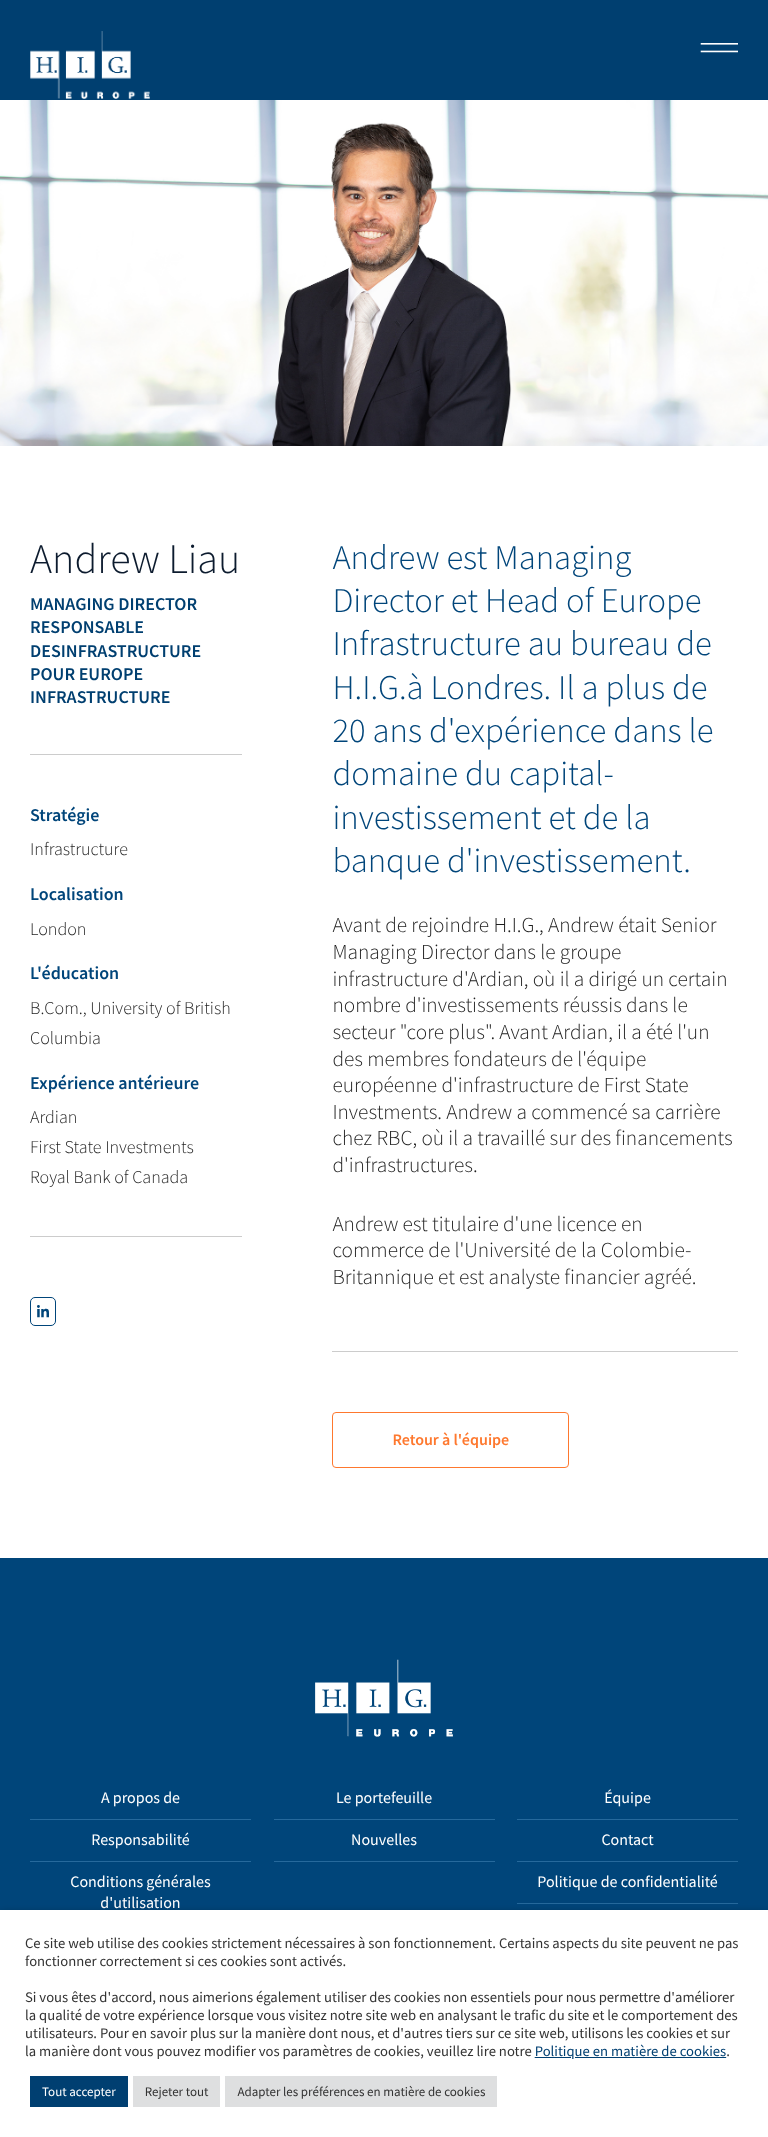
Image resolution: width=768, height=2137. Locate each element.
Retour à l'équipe (450, 1440)
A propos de (140, 1798)
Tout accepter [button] (79, 2091)
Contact (627, 1840)
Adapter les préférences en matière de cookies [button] (361, 2091)
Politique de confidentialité (627, 1882)
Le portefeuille (384, 1798)
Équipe (627, 1798)
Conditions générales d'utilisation (140, 1892)
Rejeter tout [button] (177, 2091)
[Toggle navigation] (713, 50)
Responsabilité (140, 1840)
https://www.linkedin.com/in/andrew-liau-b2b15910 (43, 1311)
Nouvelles (384, 1840)
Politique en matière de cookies (630, 2052)
